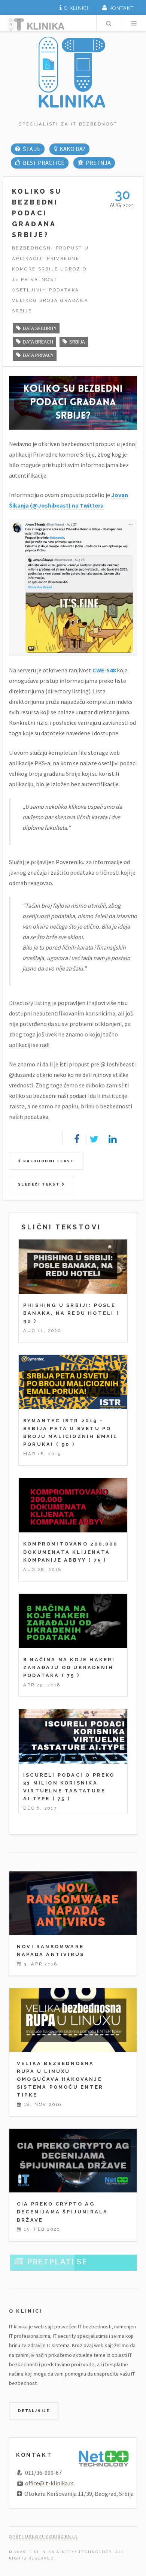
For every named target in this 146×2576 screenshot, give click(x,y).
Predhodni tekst (48, 1161)
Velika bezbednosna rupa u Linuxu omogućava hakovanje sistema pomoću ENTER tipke (60, 2079)
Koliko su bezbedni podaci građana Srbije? (37, 213)
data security (40, 328)
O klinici (76, 8)
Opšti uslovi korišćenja (43, 2536)
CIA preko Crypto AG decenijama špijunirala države (62, 2212)
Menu (134, 23)
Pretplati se (57, 2262)
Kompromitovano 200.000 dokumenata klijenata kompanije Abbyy (70, 1552)
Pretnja (98, 163)
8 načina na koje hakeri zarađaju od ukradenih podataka (69, 1667)
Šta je (31, 149)
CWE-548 (104, 670)
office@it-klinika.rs (49, 2483)
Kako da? (72, 149)
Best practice (43, 163)
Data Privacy (38, 355)
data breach (38, 342)
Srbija (77, 342)
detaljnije (34, 2411)
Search (109, 23)
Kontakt (121, 8)
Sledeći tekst (40, 1184)
